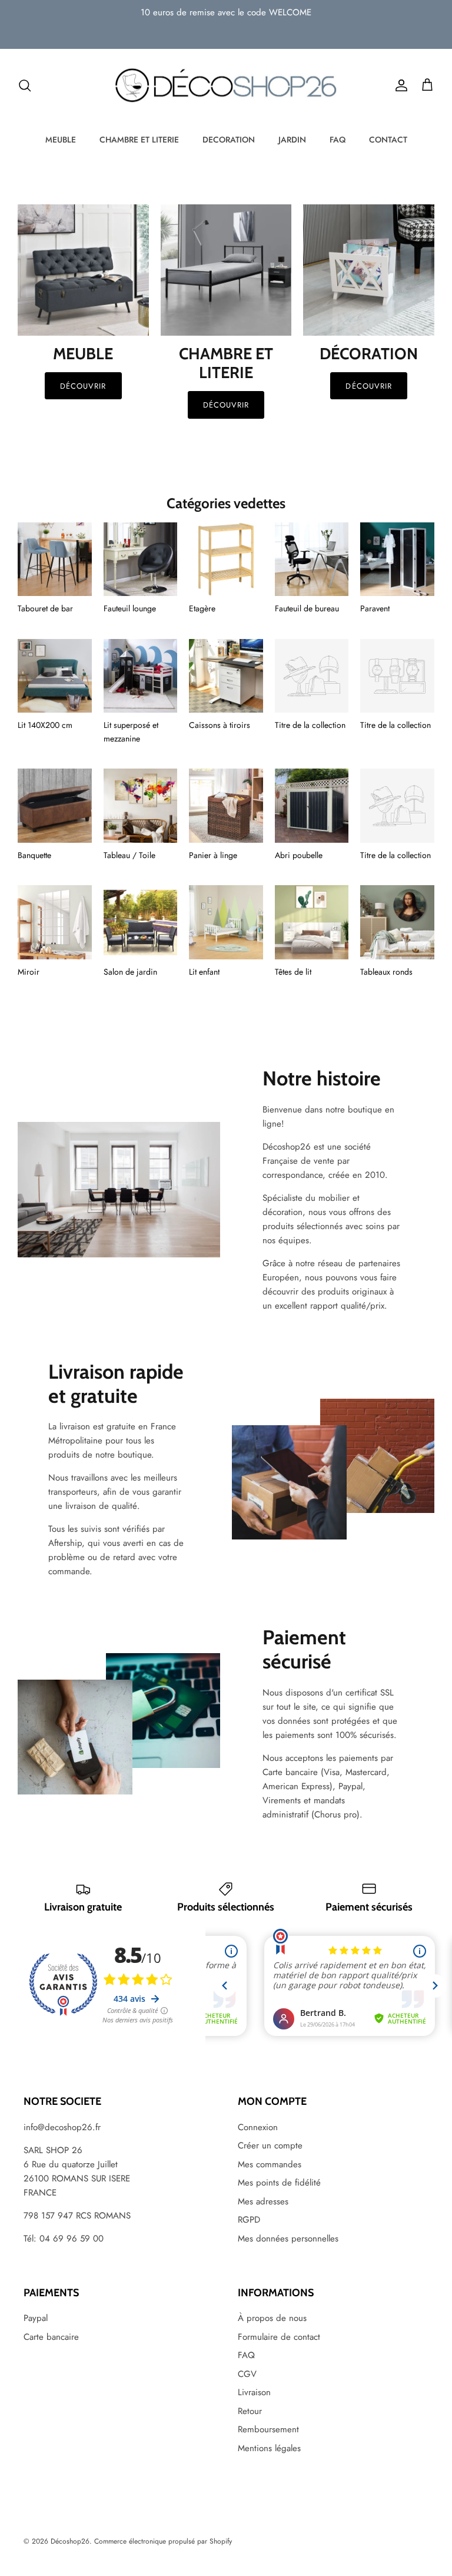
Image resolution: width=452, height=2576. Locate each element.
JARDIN (292, 140)
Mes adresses (263, 2201)
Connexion (258, 2127)
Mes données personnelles (288, 2239)
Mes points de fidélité (279, 2183)
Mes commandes (270, 2164)
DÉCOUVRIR (226, 405)
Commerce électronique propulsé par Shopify (163, 2541)
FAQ (338, 140)
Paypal (36, 2318)
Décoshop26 (70, 2541)
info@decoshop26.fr (62, 2127)
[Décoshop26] (226, 86)
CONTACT (388, 140)
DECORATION (229, 140)
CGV (247, 2374)
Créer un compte (270, 2145)
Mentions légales (269, 2448)
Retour (250, 2411)
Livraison (254, 2392)
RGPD (249, 2220)
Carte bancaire (51, 2337)
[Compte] (399, 85)
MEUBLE (61, 140)
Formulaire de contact (279, 2337)
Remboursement (268, 2429)
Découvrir (83, 386)
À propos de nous (272, 2318)
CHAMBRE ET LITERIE (139, 140)
